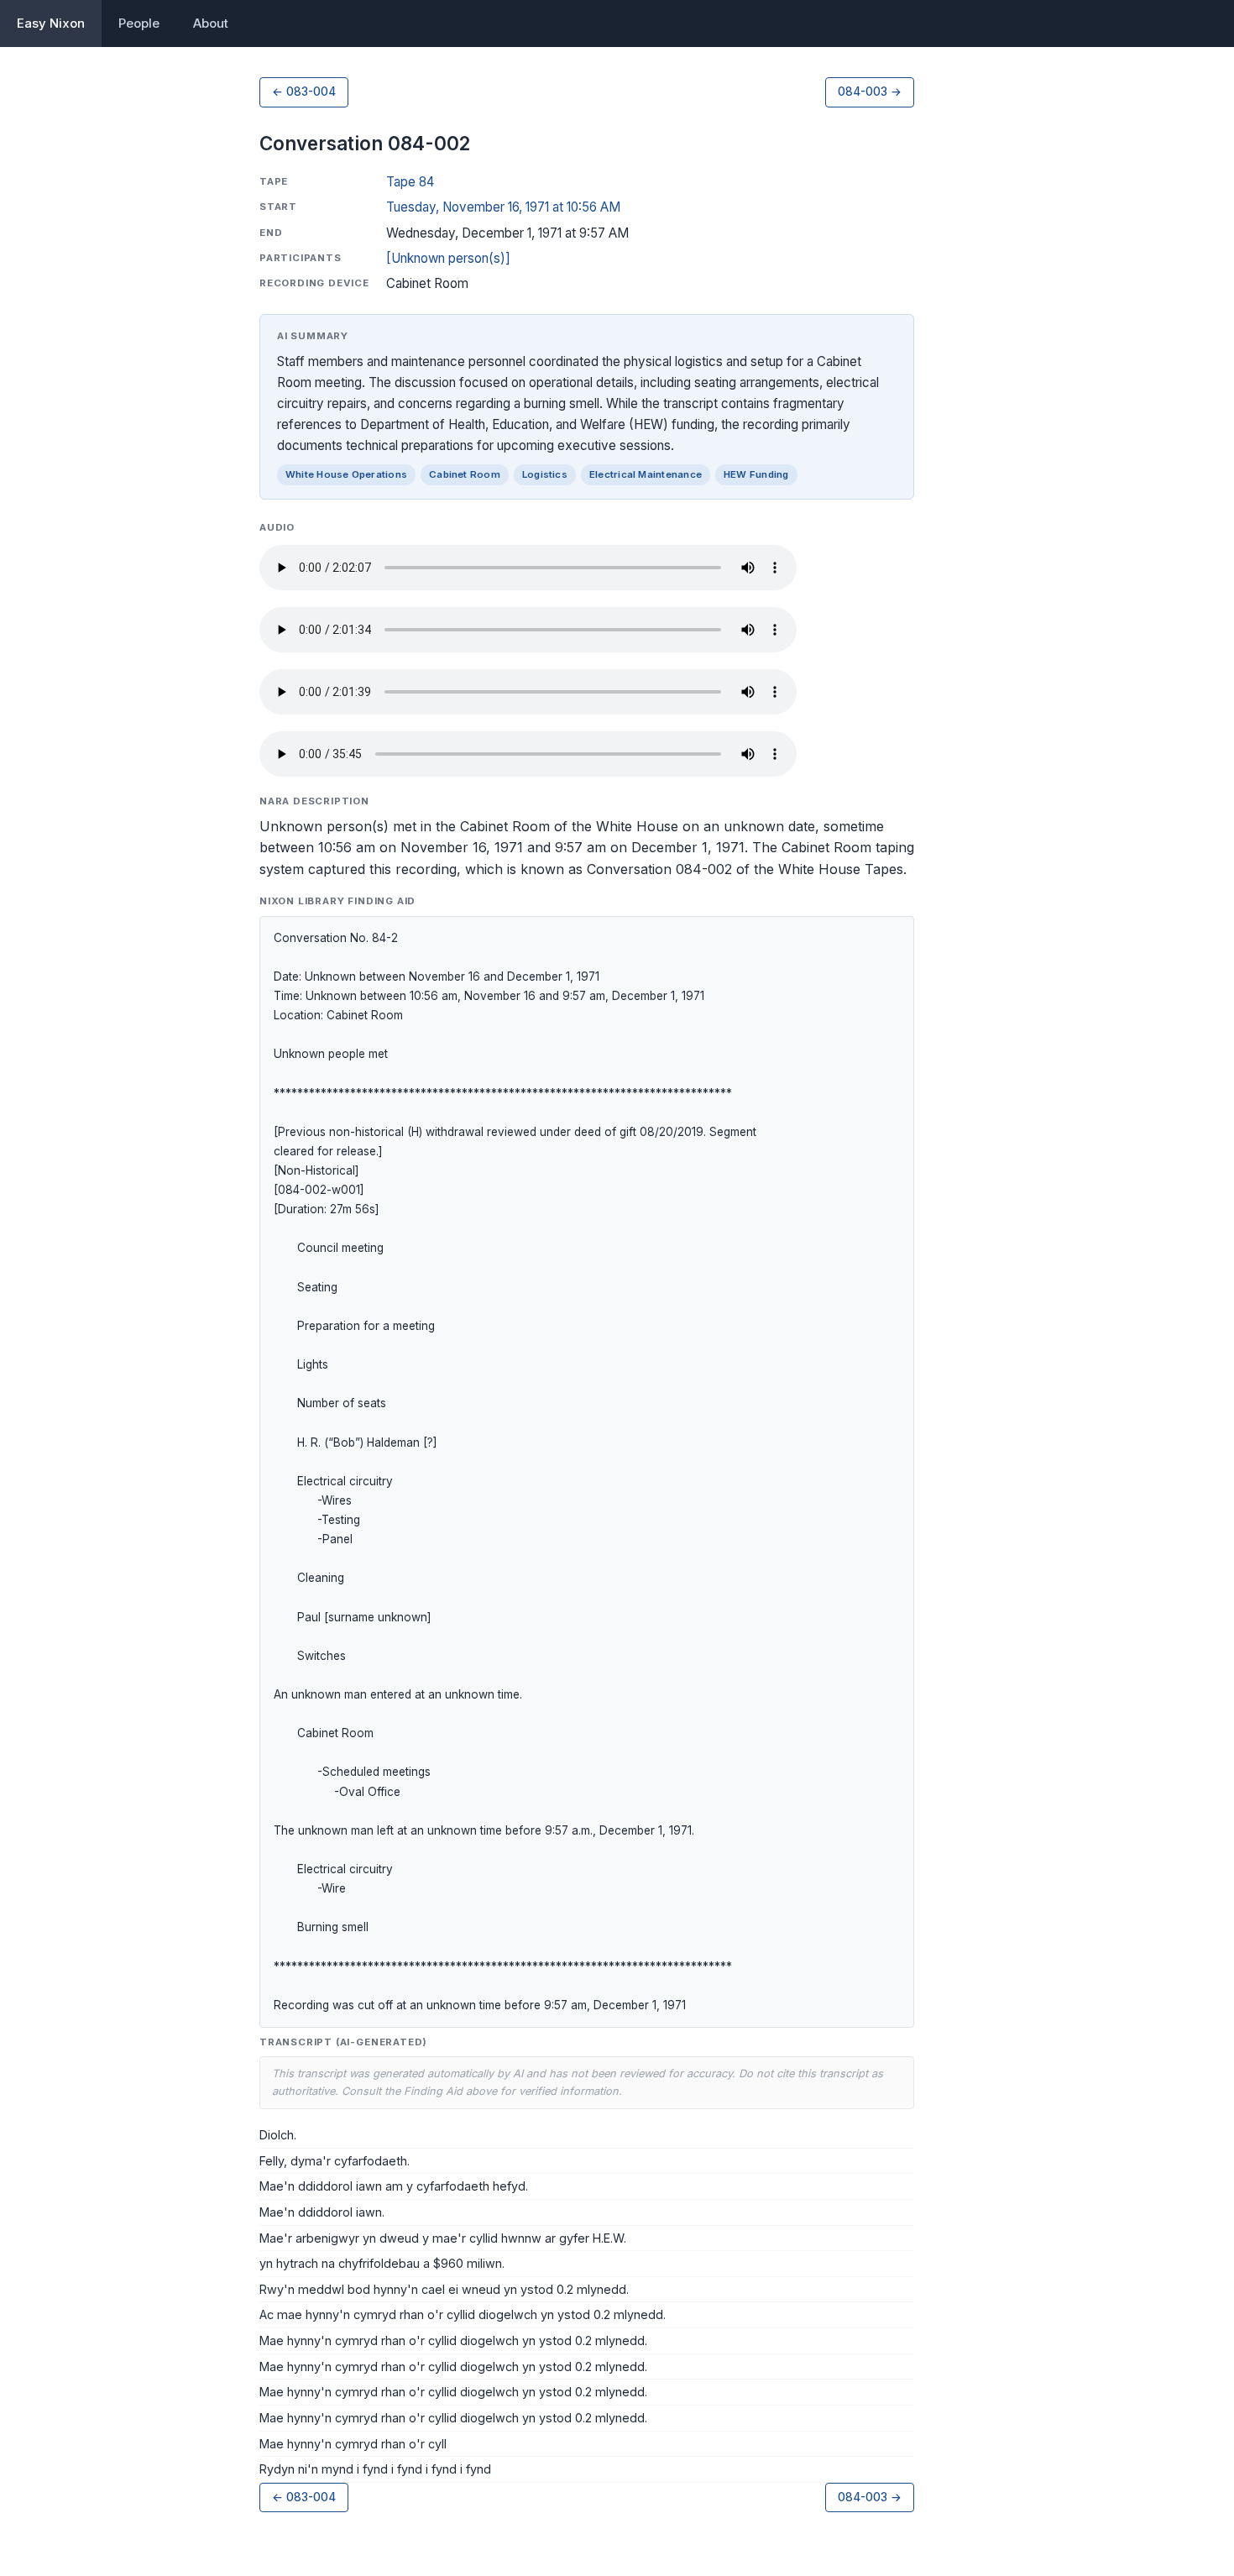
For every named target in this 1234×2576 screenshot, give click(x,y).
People (139, 23)
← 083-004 (304, 92)
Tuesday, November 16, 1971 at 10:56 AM (503, 207)
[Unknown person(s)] (448, 258)
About (211, 23)
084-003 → (870, 92)
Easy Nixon (51, 23)
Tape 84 (410, 182)
